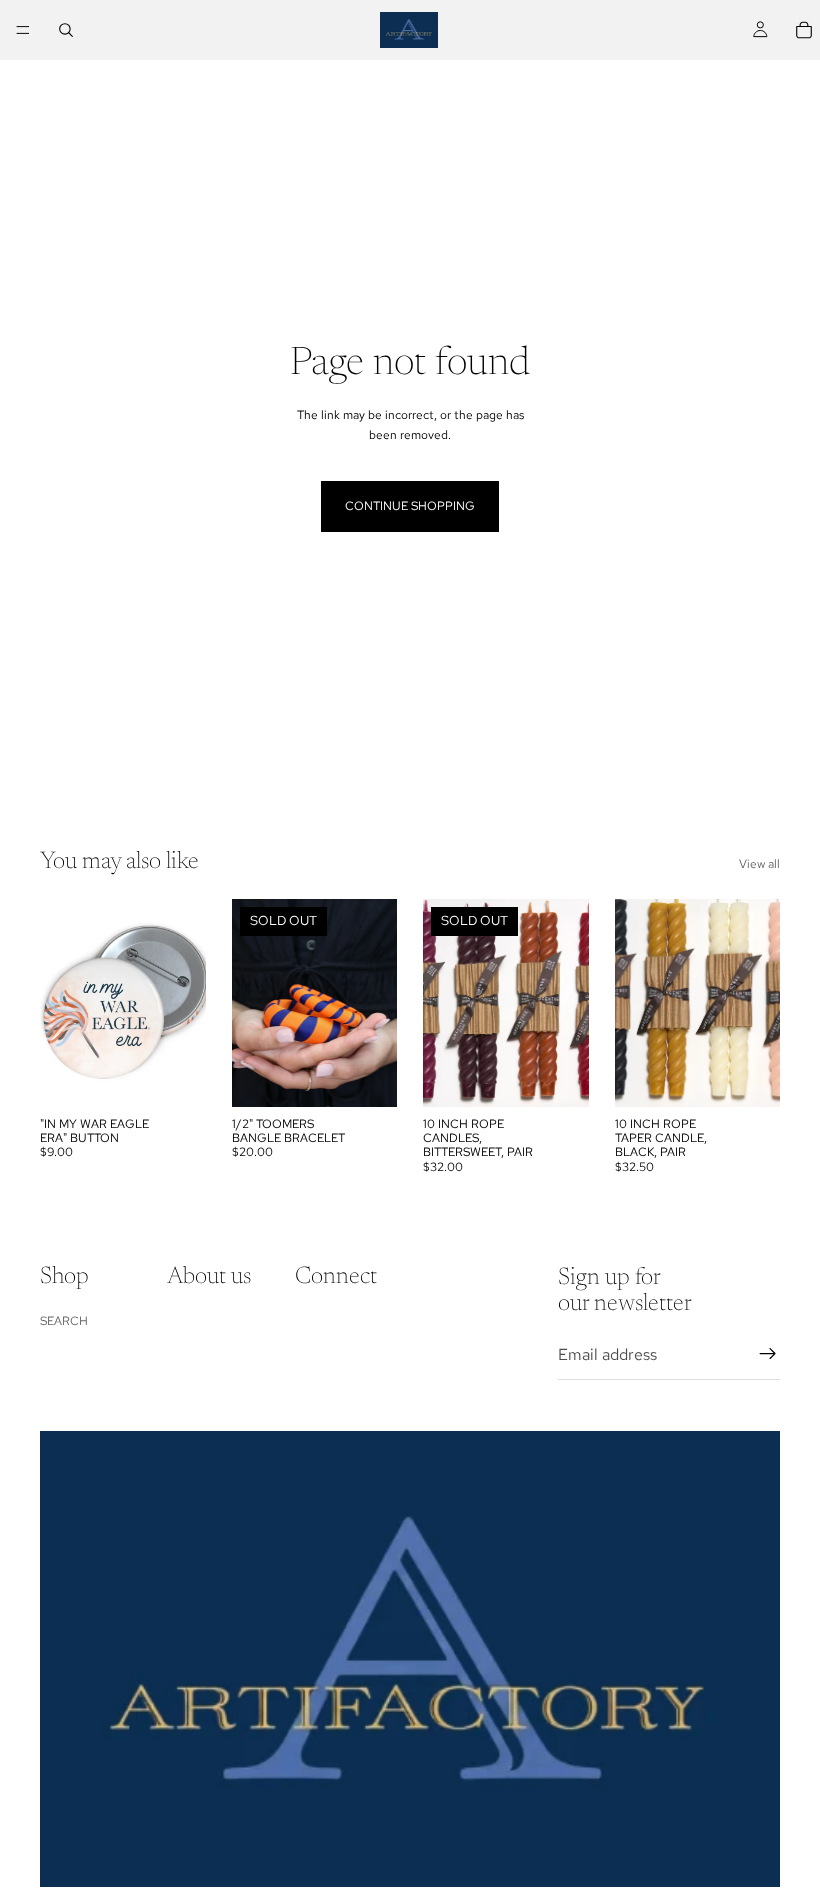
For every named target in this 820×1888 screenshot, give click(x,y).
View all (759, 864)
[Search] (66, 30)
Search (64, 1320)
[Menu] (23, 30)
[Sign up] (768, 1354)
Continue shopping (410, 506)
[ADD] (175, 1076)
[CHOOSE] (749, 1076)
